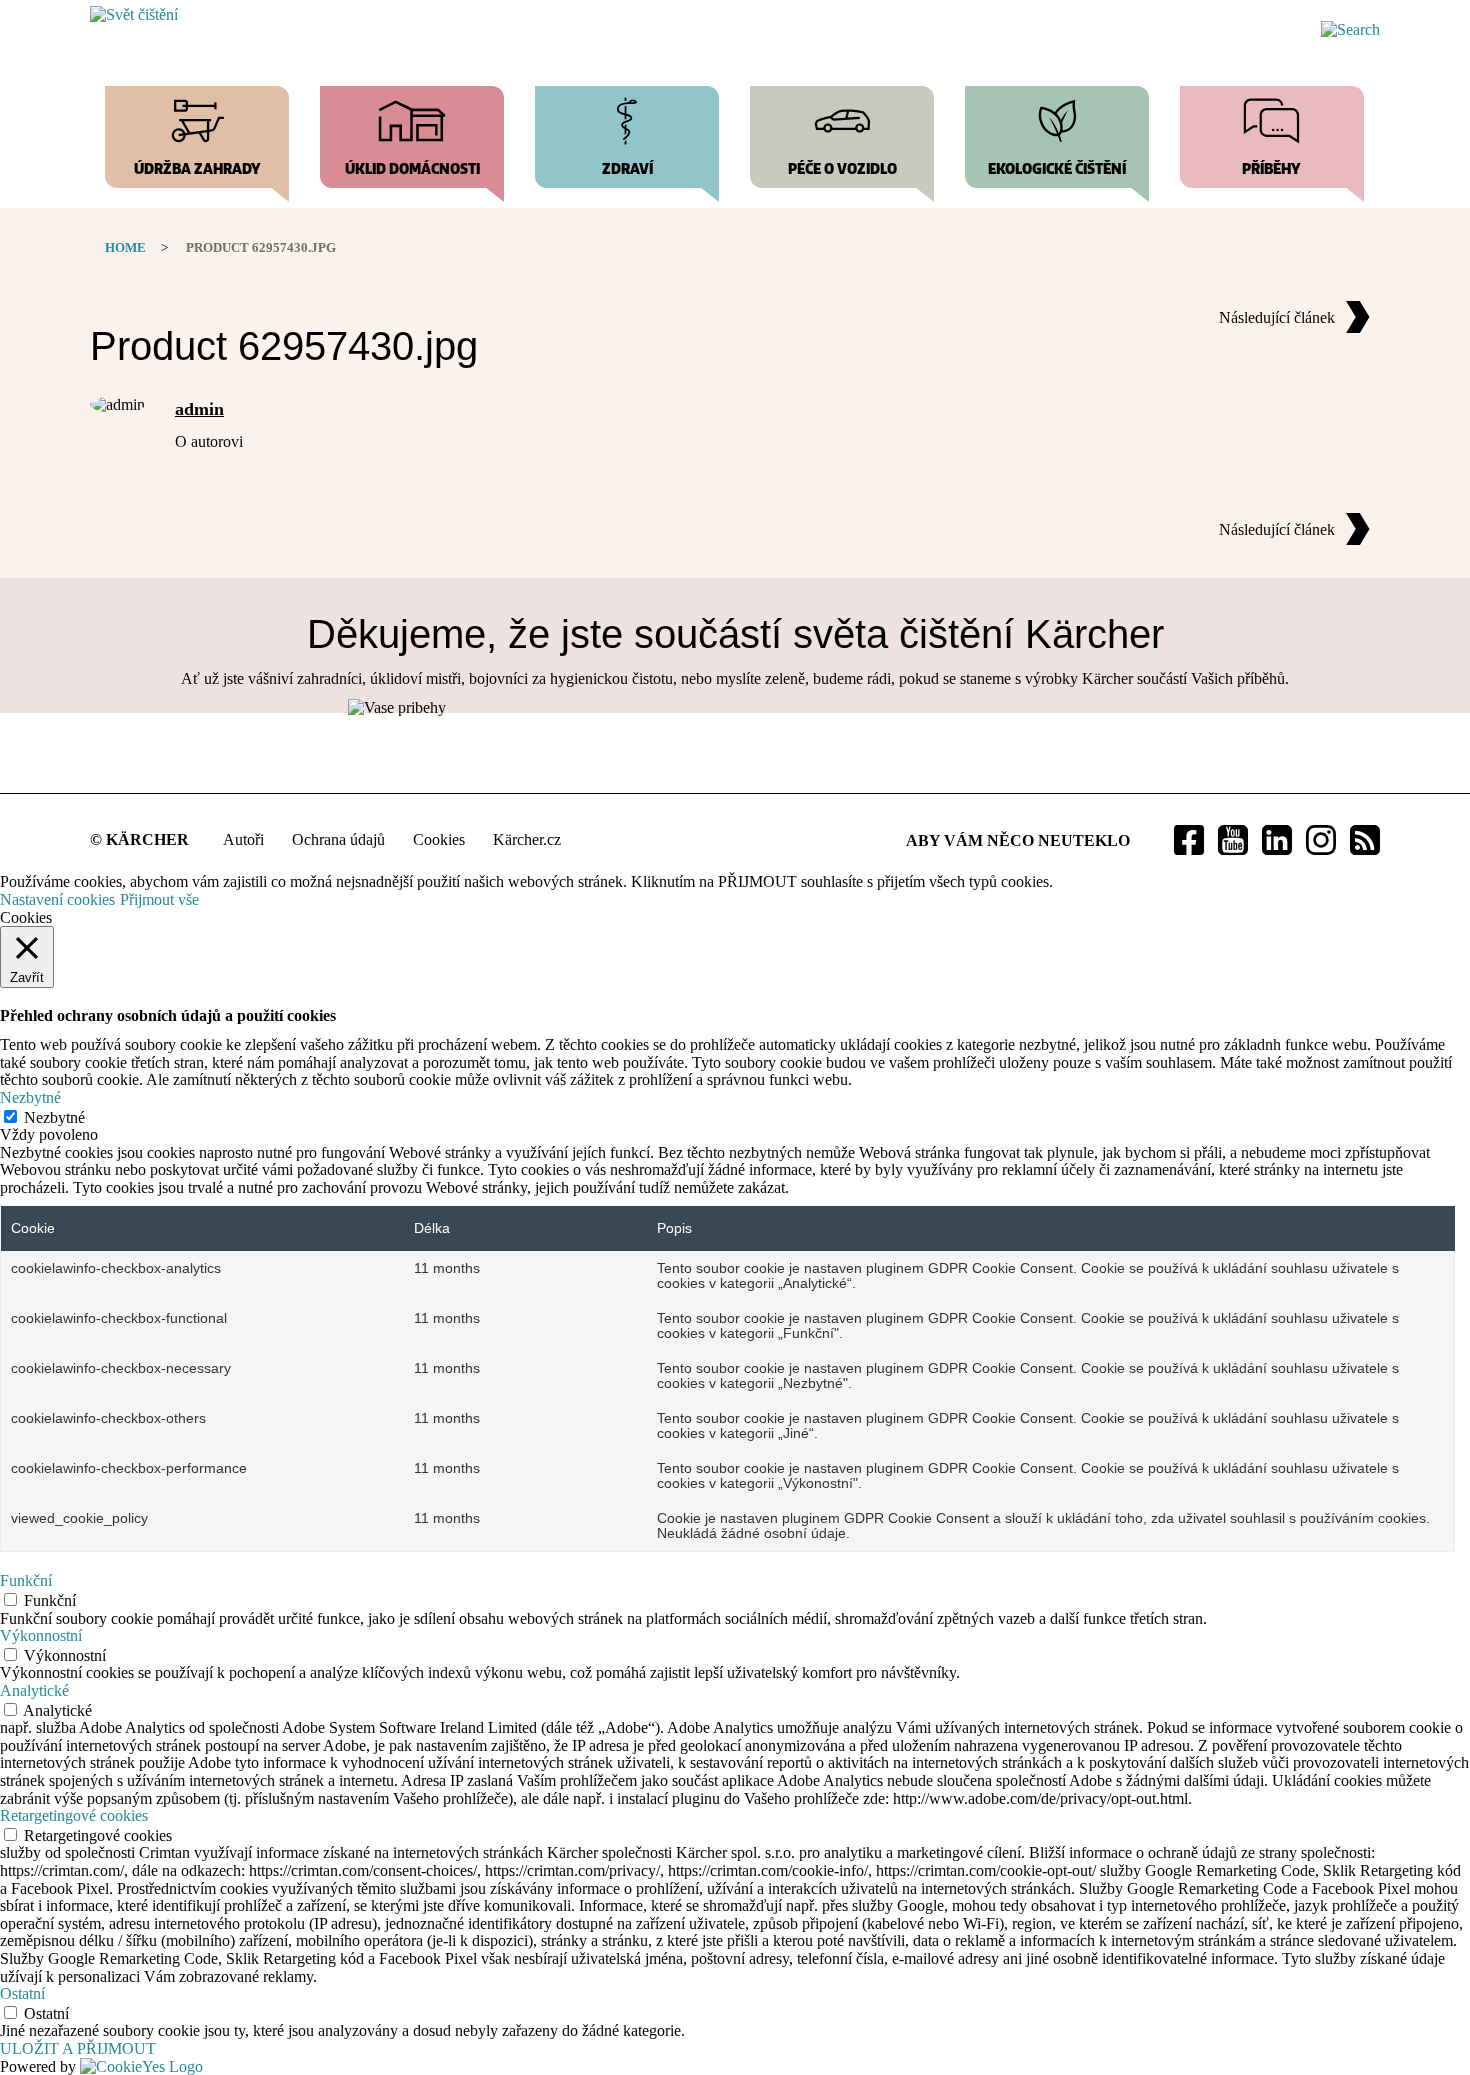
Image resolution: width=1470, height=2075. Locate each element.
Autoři (243, 839)
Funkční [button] (26, 1580)
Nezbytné (54, 1117)
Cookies (439, 839)
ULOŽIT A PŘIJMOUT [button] (78, 2048)
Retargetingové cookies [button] (74, 1815)
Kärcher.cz (527, 839)
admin (199, 409)
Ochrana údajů (338, 839)
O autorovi (209, 441)
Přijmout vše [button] (159, 899)
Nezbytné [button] (30, 1097)
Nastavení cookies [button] (57, 899)
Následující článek (1277, 317)
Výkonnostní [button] (41, 1635)
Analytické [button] (34, 1690)
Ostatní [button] (22, 1993)
